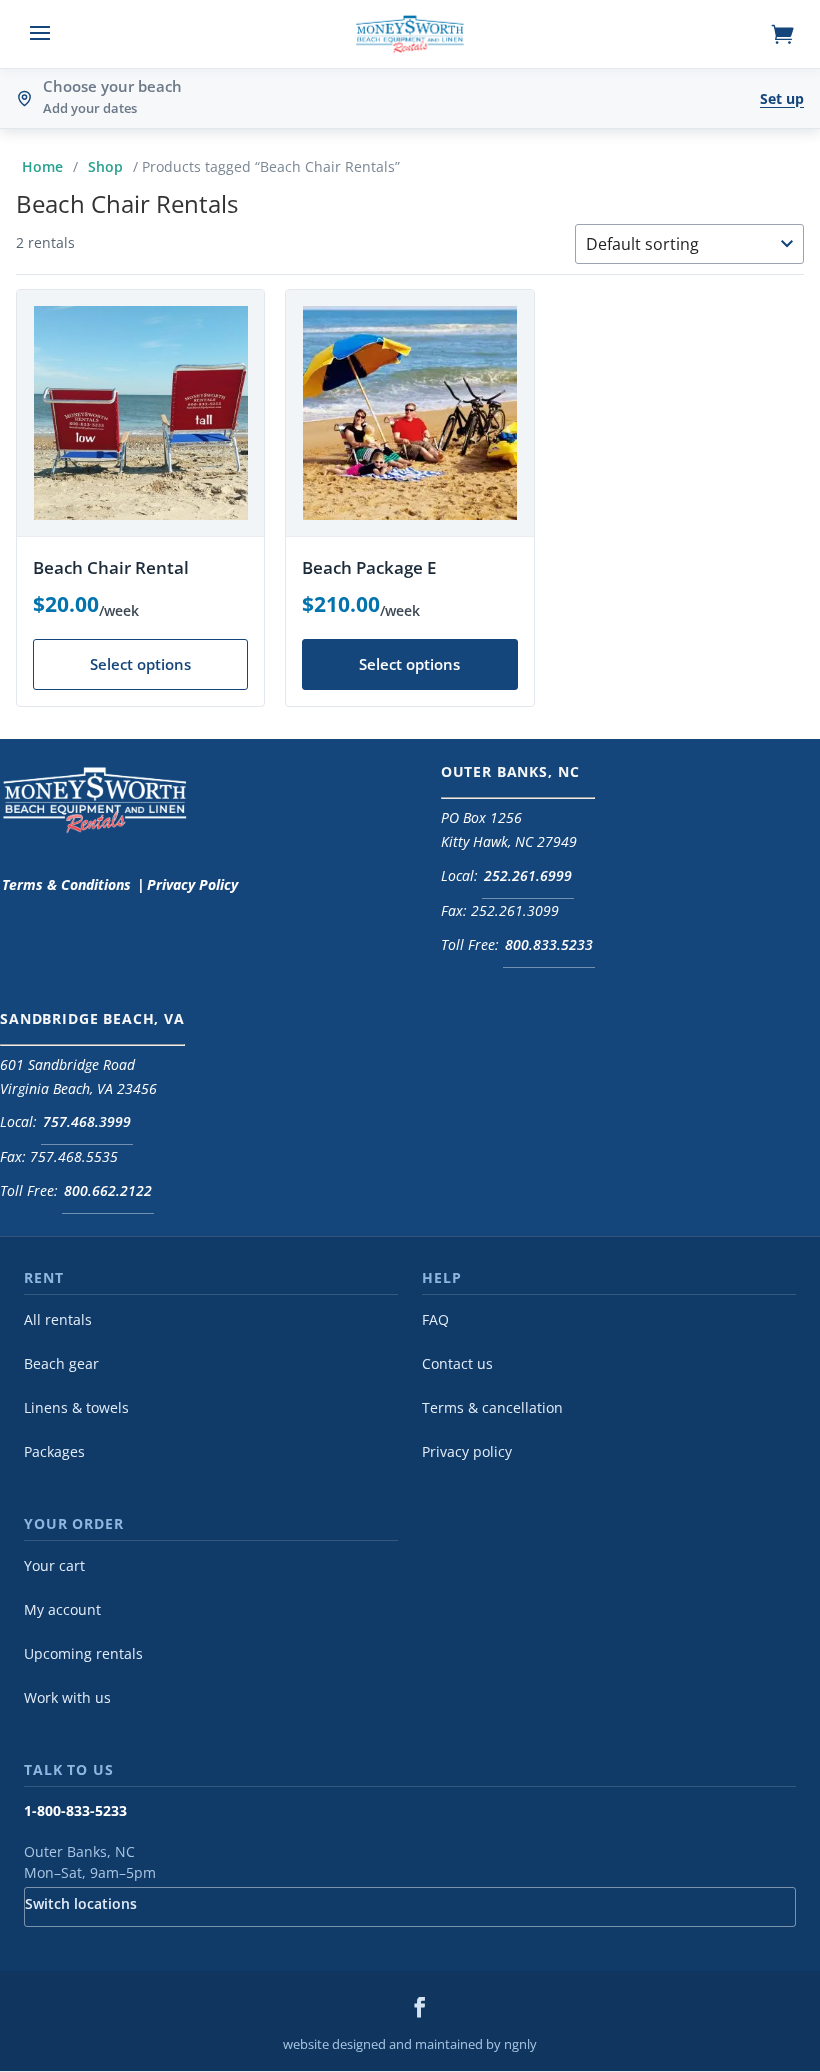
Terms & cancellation (492, 1408)
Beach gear (61, 1364)
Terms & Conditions (66, 884)
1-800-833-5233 (75, 1811)
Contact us (457, 1364)
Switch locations (81, 1904)
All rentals (58, 1320)
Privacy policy (467, 1452)
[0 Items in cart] (786, 34)
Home (42, 167)
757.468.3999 (87, 1121)
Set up (782, 98)
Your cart (54, 1566)
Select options (140, 664)
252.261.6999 (528, 875)
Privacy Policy (192, 884)
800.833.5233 (549, 944)
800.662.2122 (108, 1190)
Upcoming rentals (83, 1654)
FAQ (435, 1320)
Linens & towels (76, 1408)
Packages (54, 1452)
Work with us (67, 1698)
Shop (105, 167)
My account (62, 1610)
